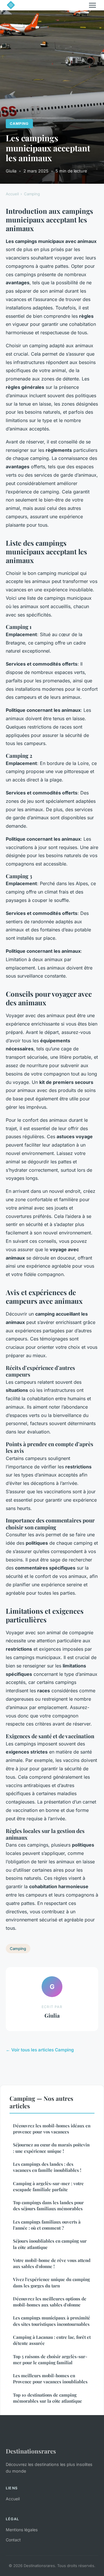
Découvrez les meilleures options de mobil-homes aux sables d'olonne (50, 2302)
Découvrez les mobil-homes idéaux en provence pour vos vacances (52, 2129)
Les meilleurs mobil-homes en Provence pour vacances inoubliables (50, 2379)
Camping (19, 123)
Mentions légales (22, 2530)
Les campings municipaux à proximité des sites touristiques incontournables (52, 2321)
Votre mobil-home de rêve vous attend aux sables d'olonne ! (52, 2263)
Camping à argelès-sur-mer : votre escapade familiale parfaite (48, 2186)
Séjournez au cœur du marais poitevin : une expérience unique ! (51, 2148)
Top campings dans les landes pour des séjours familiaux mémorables (48, 2206)
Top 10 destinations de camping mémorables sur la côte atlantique (48, 2398)
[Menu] (92, 5)
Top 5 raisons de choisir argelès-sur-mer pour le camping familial (50, 2359)
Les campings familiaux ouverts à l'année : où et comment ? (47, 2225)
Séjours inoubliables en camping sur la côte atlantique (50, 2244)
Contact (13, 2540)
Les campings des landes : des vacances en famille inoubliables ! (47, 2167)
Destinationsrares (31, 2451)
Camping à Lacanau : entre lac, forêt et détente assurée (52, 2340)
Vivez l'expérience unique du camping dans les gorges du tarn (51, 2282)
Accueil (12, 194)
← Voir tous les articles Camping (40, 2050)
